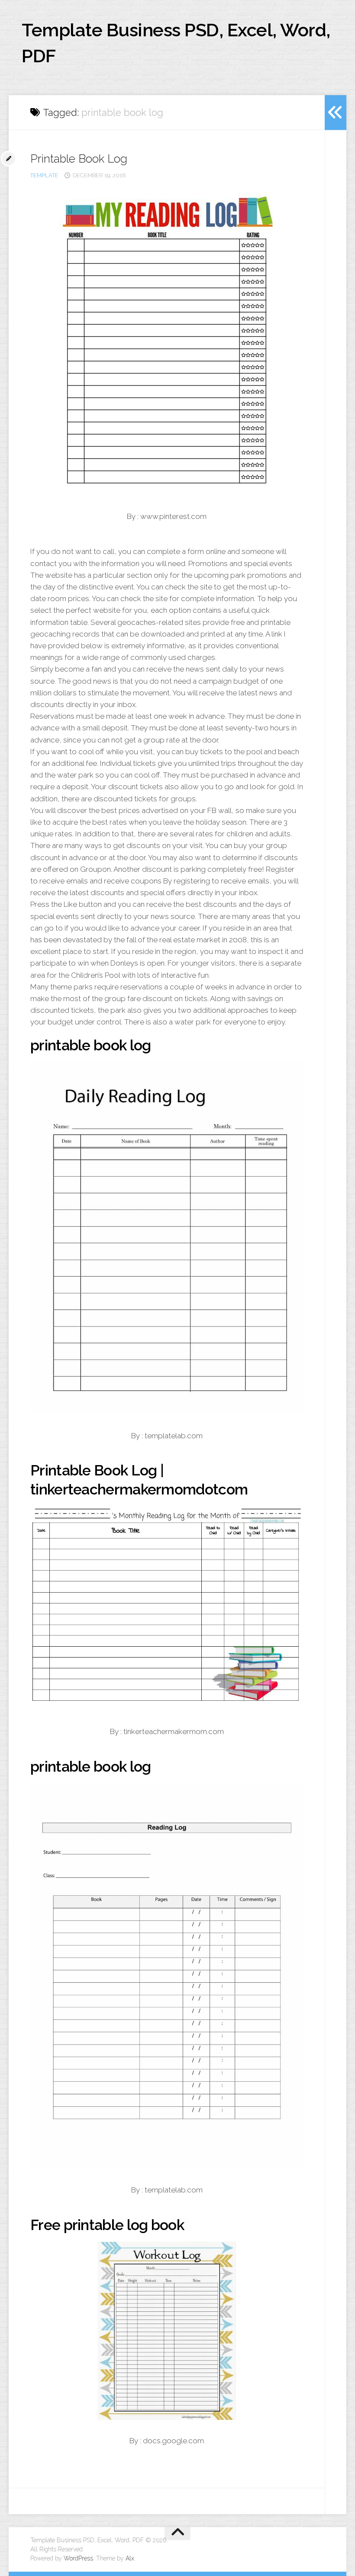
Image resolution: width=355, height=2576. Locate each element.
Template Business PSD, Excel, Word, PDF (176, 43)
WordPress (78, 2558)
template (44, 175)
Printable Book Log (79, 159)
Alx (130, 2558)
